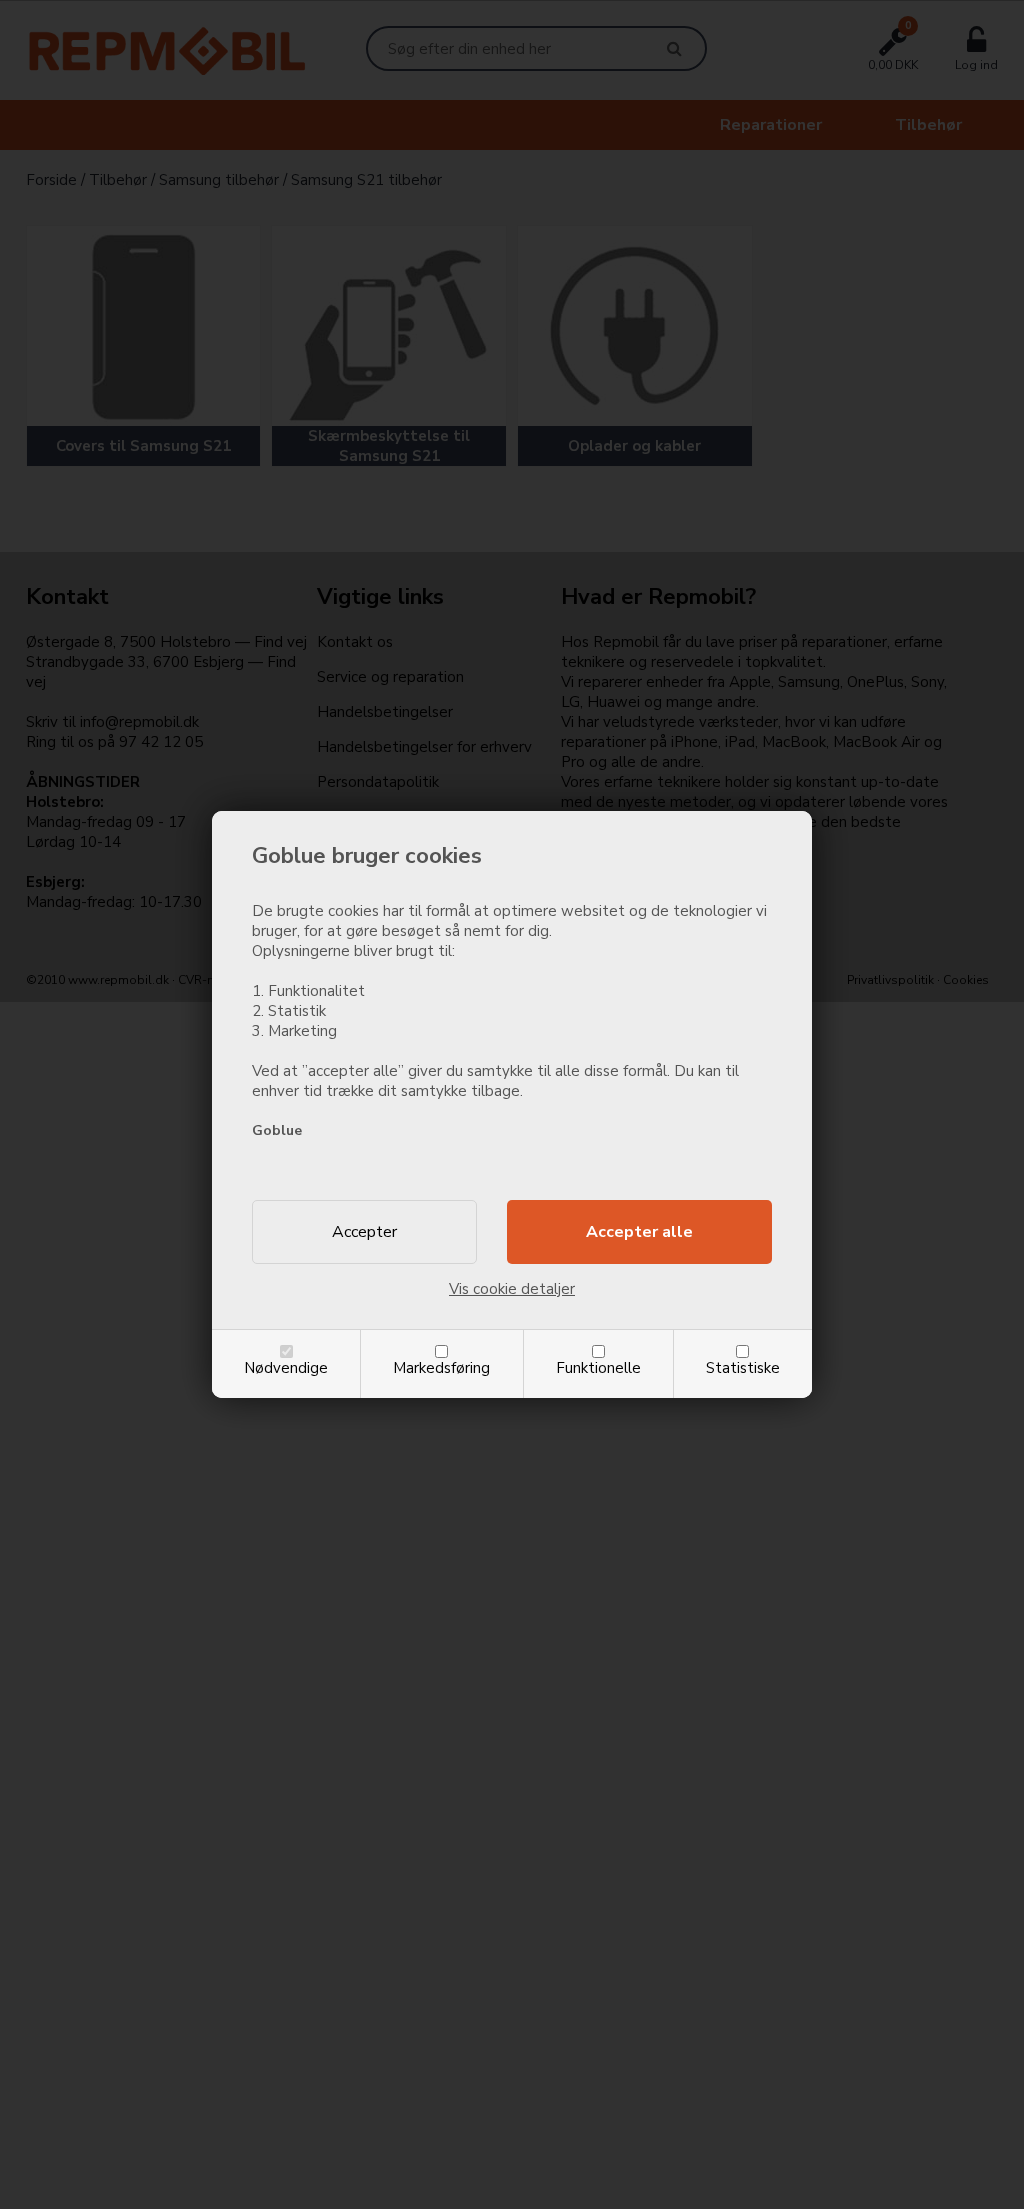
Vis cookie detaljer (512, 1289)
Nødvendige (286, 1368)
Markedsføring (441, 1368)
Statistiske (743, 1368)
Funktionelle (598, 1368)
